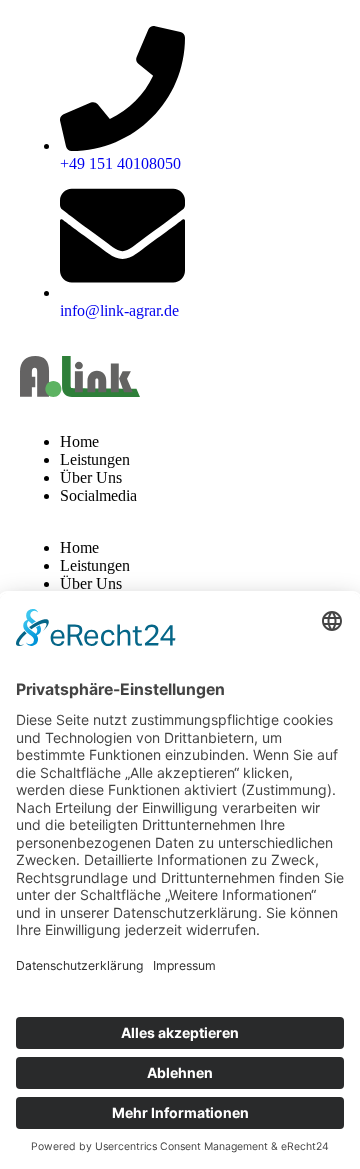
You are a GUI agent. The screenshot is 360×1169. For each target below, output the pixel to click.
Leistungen (95, 459)
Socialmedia (98, 495)
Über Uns (91, 477)
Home (79, 441)
